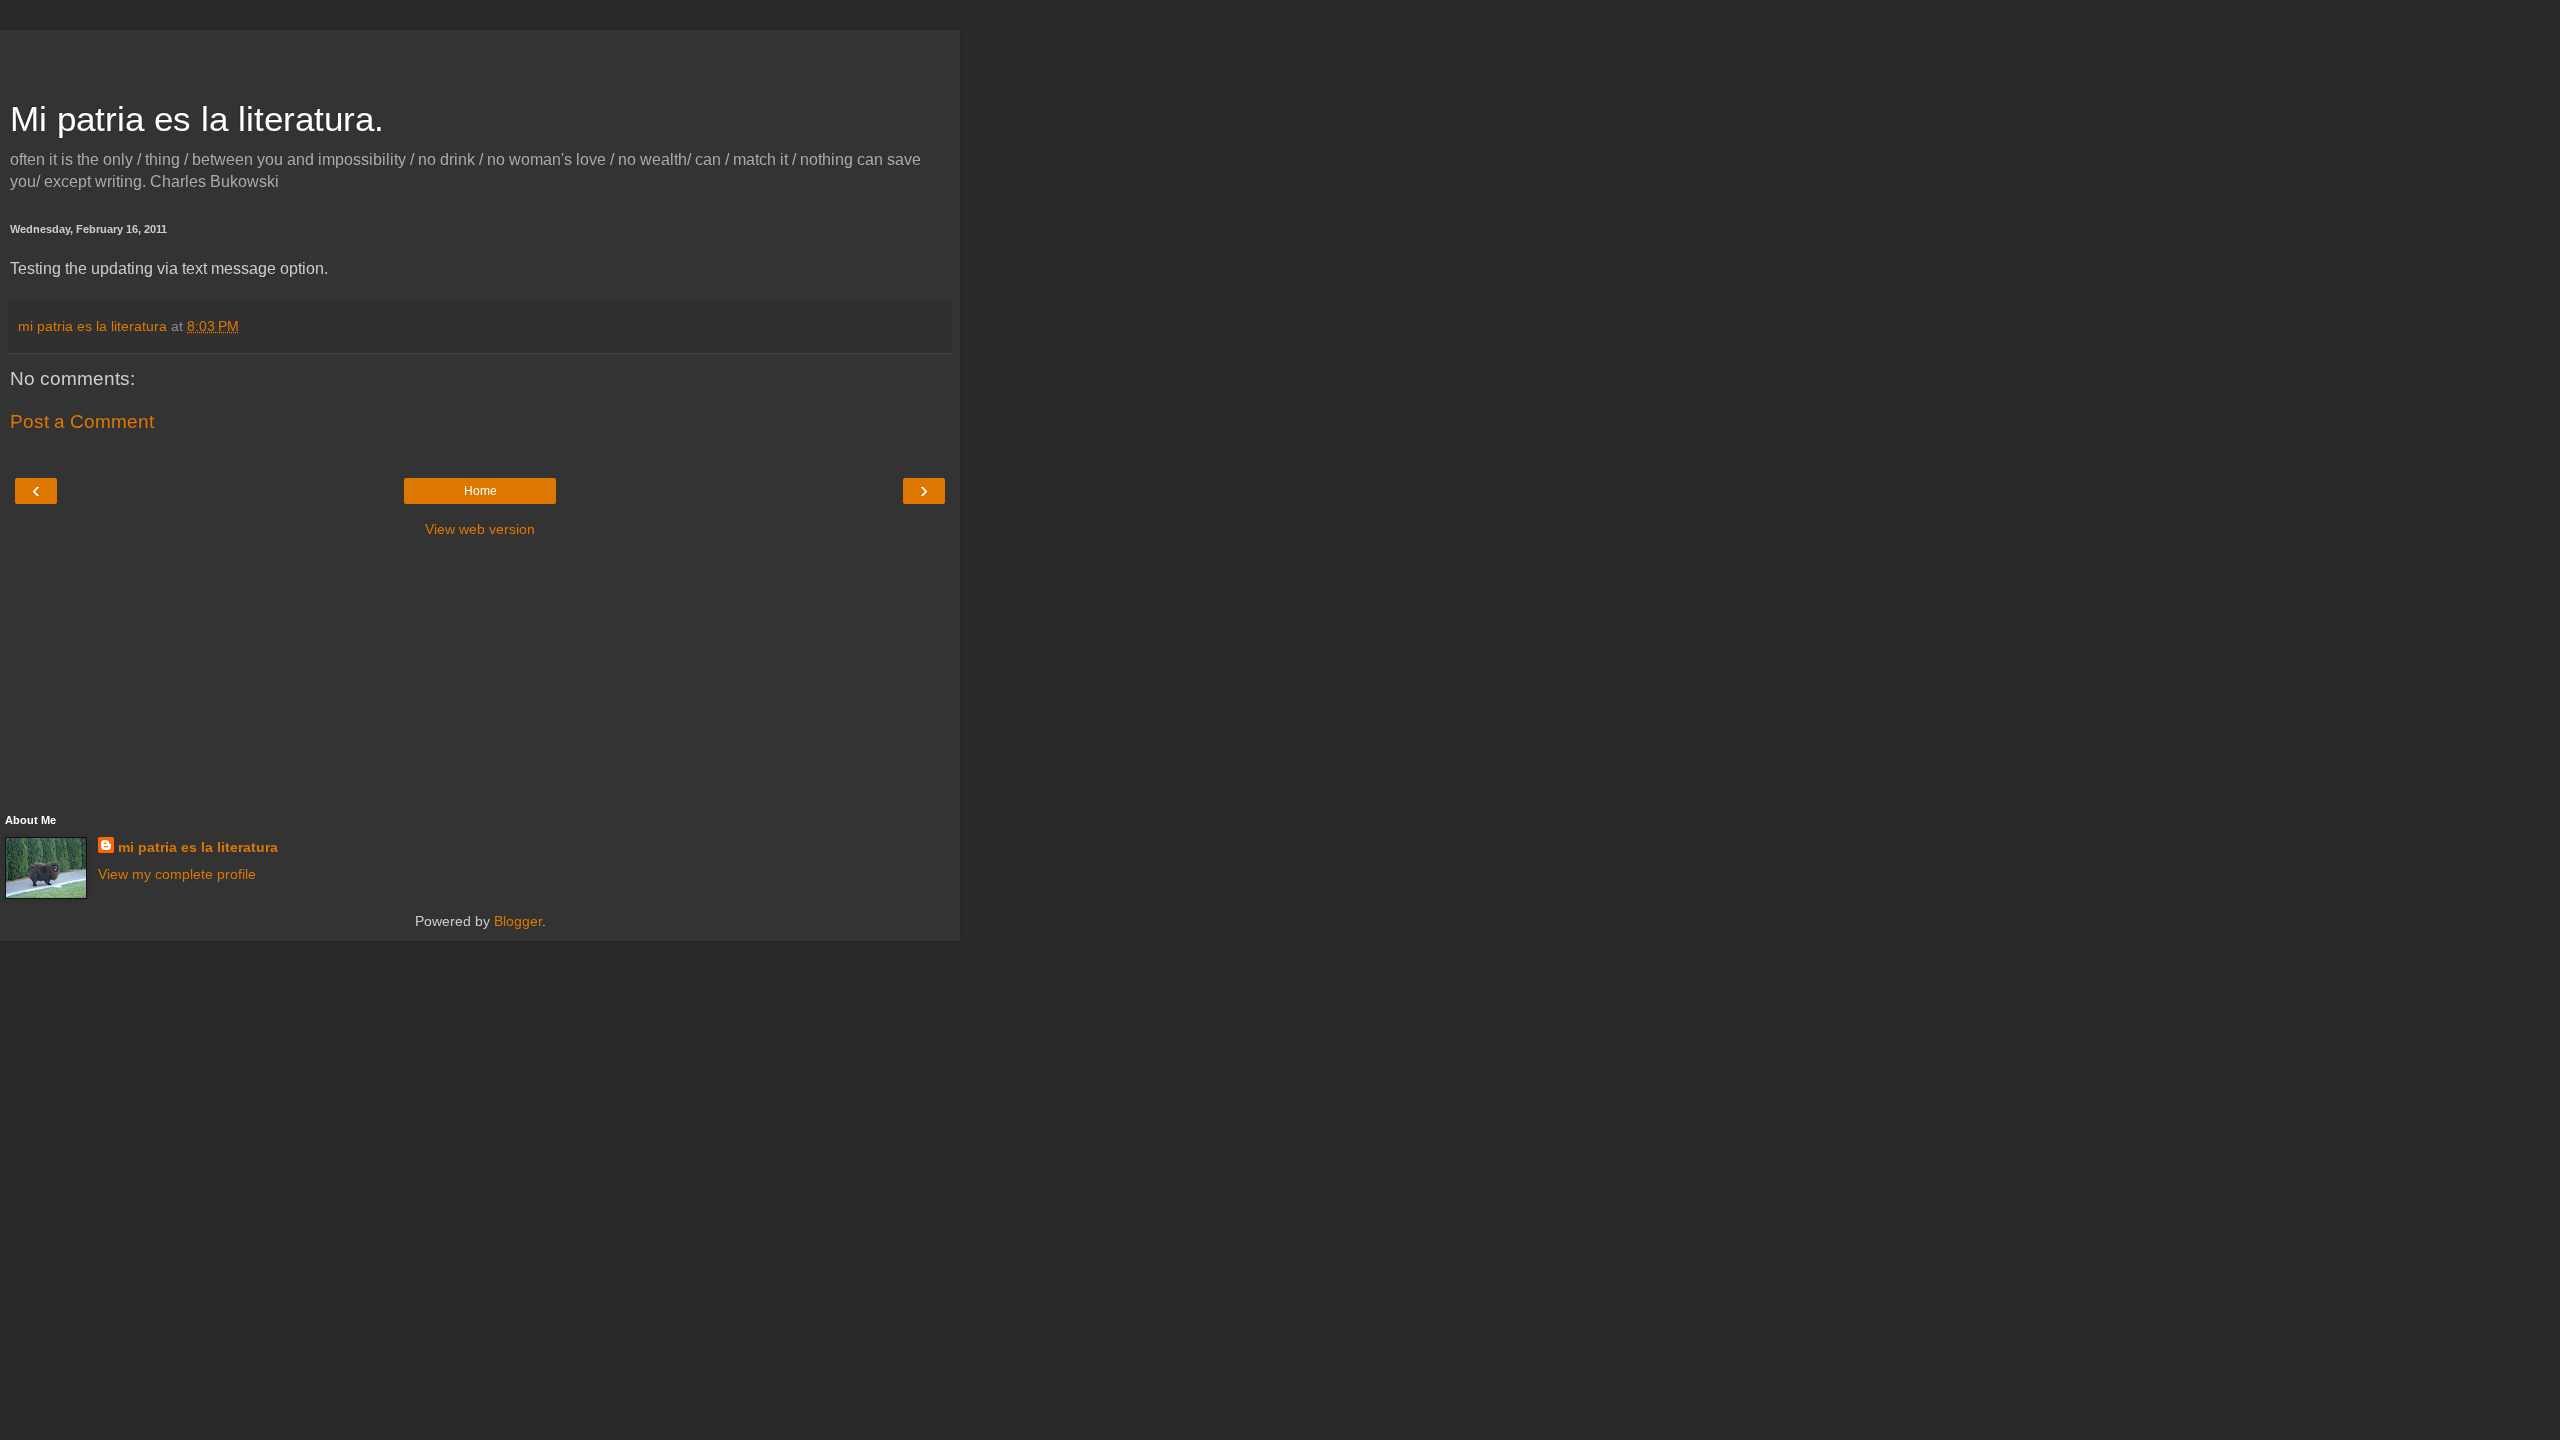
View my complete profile (177, 874)
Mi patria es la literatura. (197, 119)
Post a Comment (82, 421)
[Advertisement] (480, 55)
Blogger (518, 921)
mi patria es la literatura (198, 847)
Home (480, 491)
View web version (480, 529)
